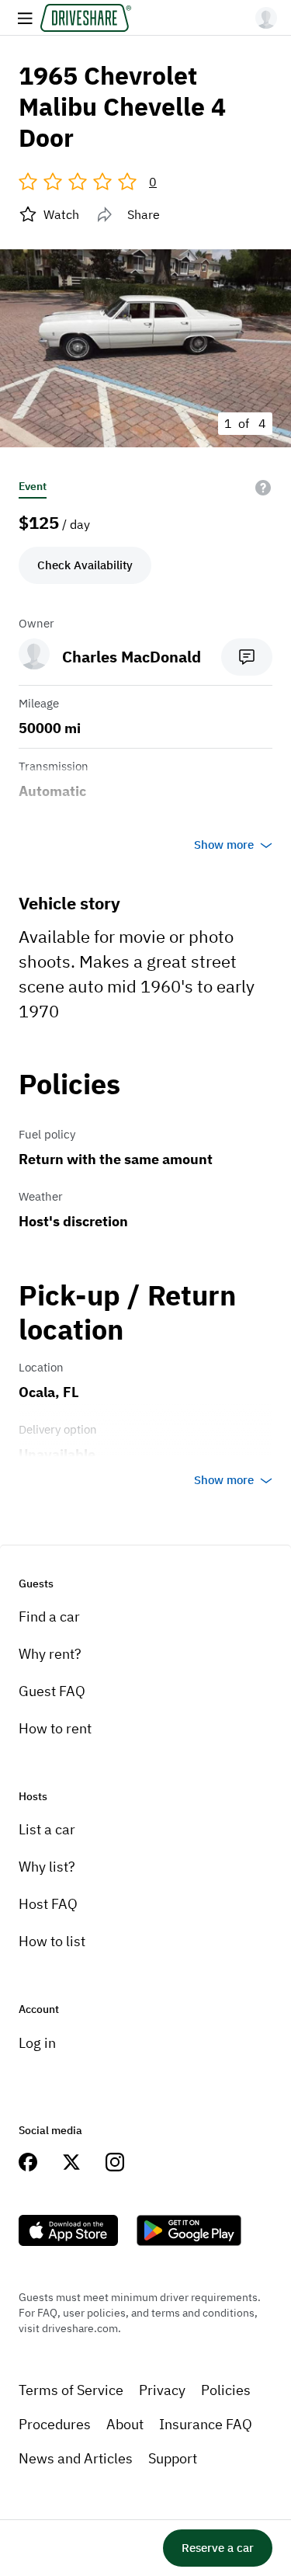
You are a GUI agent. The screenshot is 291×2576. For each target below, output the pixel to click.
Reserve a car (218, 2548)
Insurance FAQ (206, 2424)
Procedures (55, 2424)
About (125, 2424)
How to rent (55, 1728)
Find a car (49, 1617)
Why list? (47, 1867)
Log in (37, 2043)
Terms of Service (71, 2390)
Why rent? (50, 1654)
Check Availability (85, 565)
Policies (226, 2390)
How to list (52, 1941)
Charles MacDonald (132, 657)
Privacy (162, 2390)
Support (173, 2458)
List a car (47, 1829)
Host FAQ (48, 1904)
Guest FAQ (52, 1691)
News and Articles (76, 2458)
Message (247, 657)
